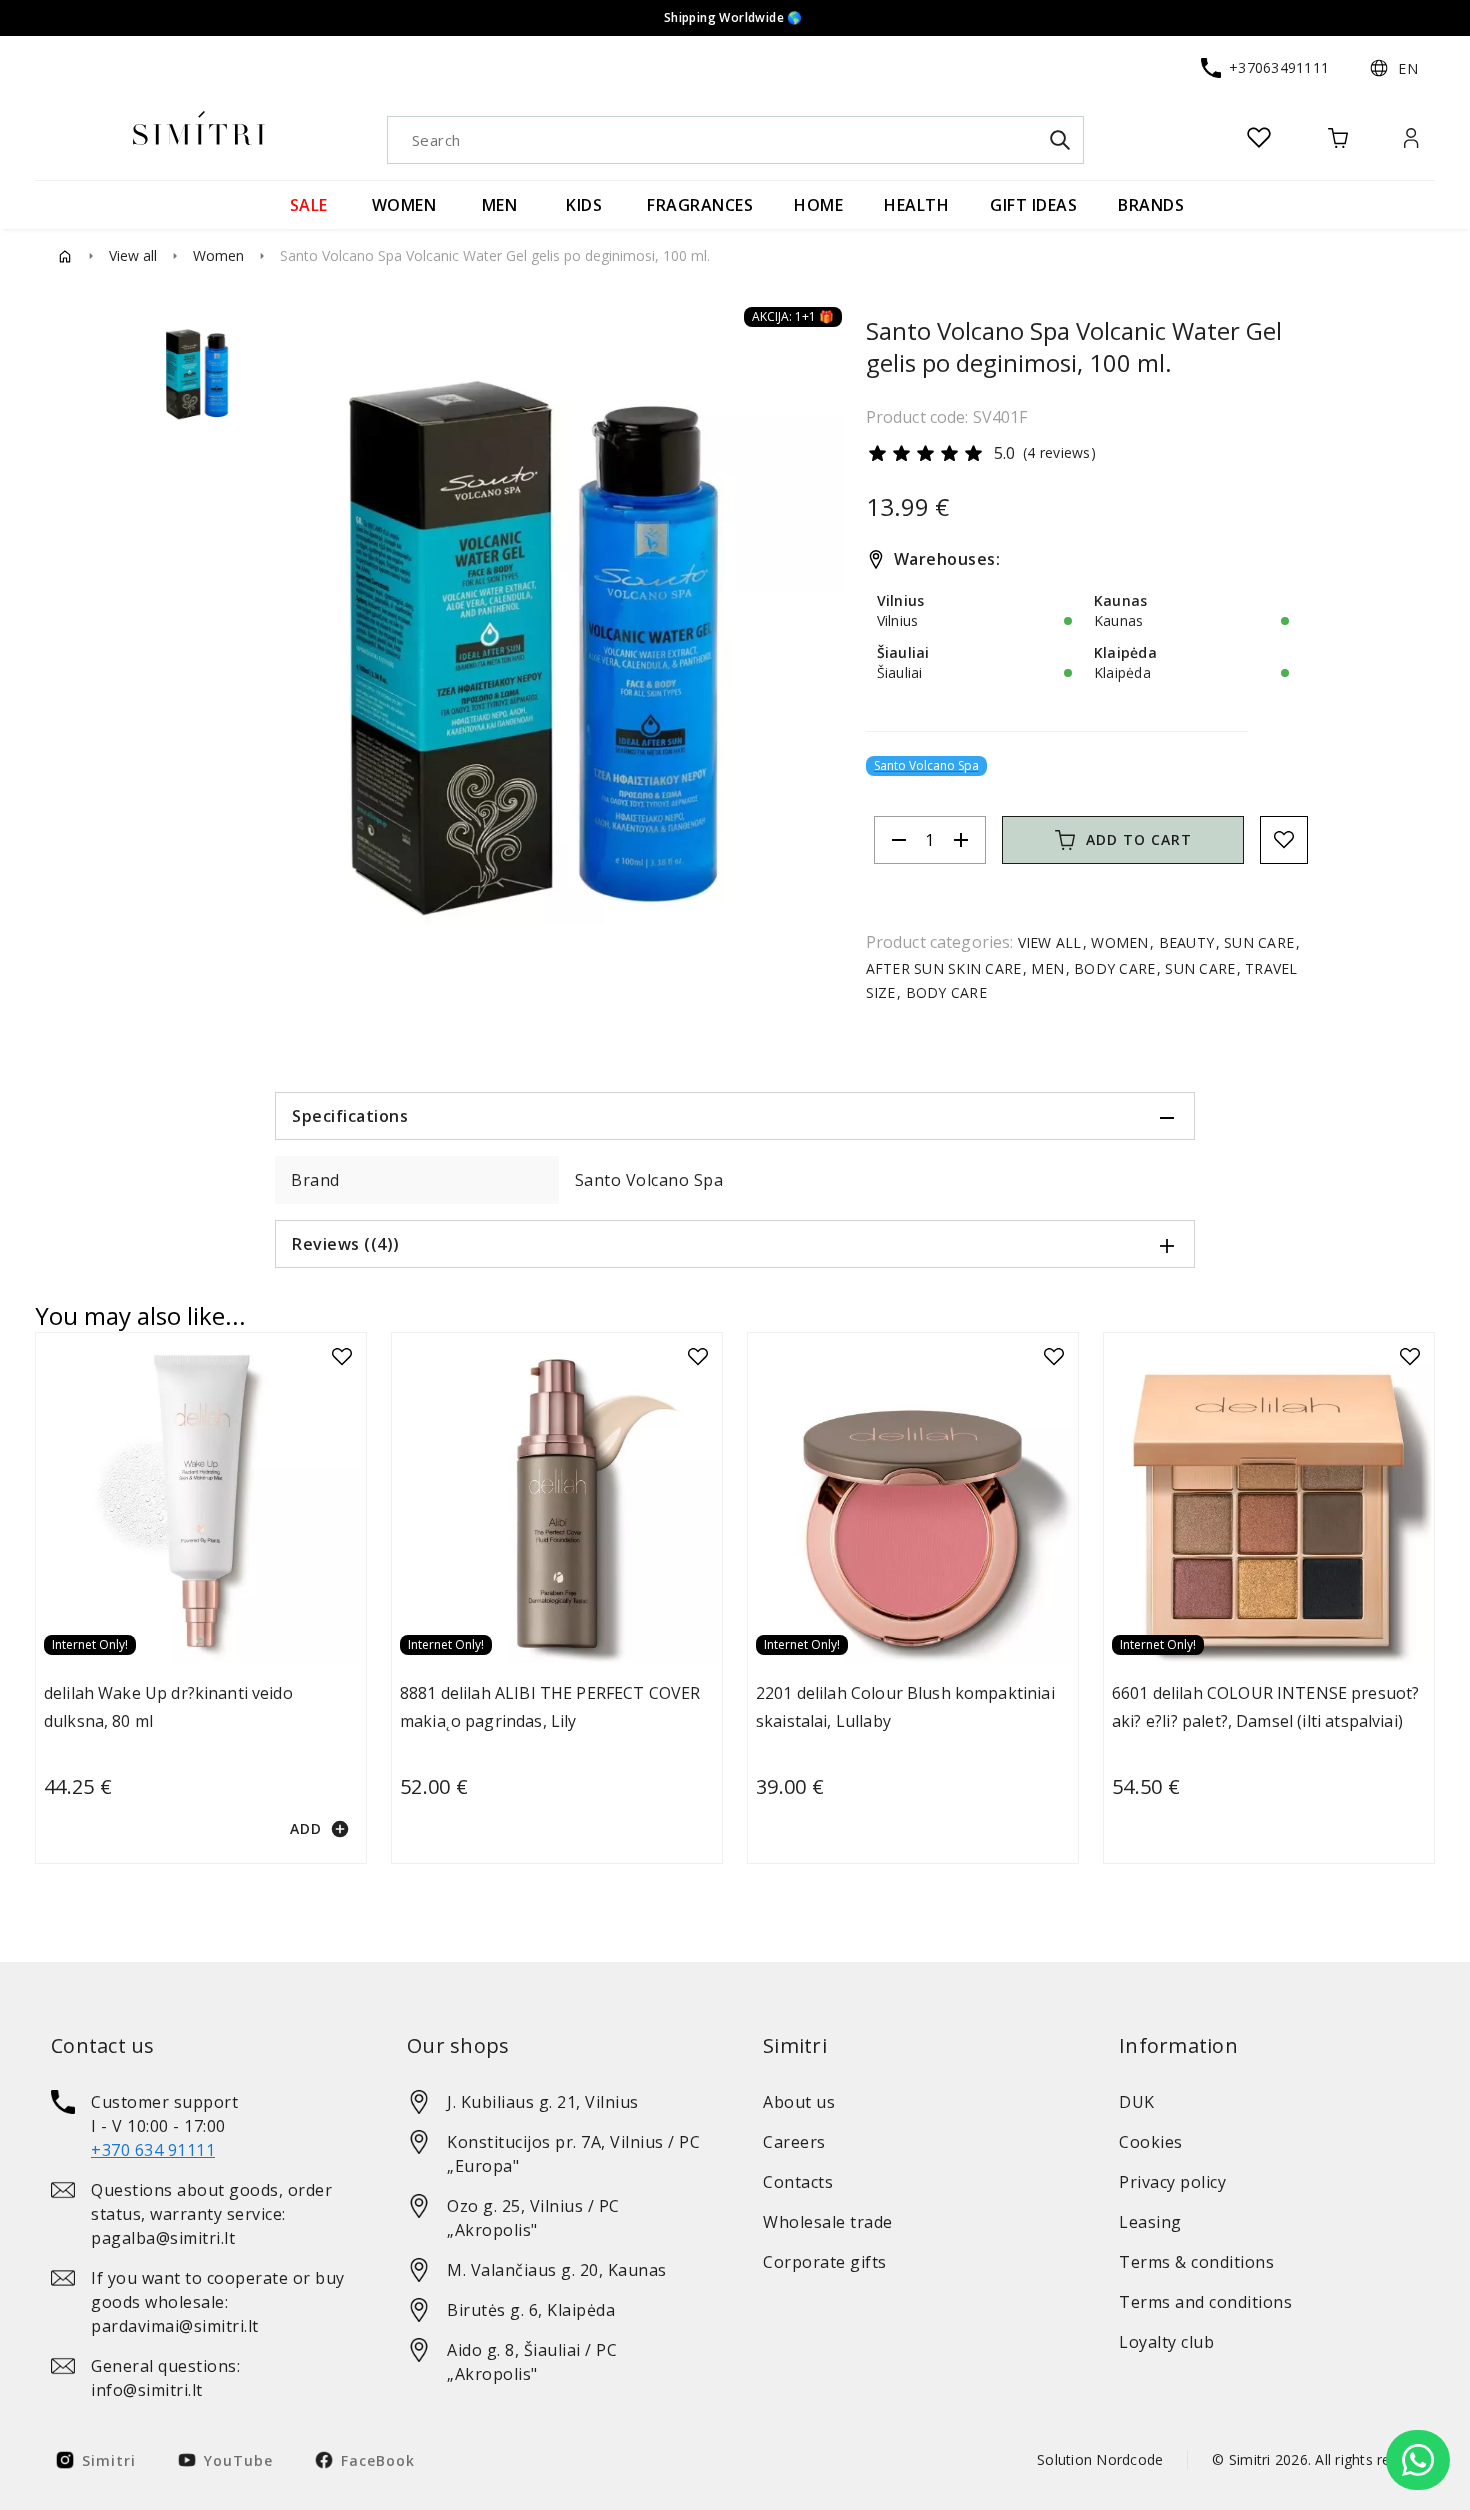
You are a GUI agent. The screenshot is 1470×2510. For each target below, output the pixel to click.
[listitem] (201, 2126)
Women (218, 271)
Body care (1115, 984)
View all (133, 271)
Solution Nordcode (1100, 2459)
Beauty (1186, 958)
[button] (1394, 84)
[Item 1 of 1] (556, 657)
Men (1047, 984)
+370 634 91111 (153, 2150)
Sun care (1259, 958)
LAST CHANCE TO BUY (727, 17)
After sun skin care (946, 984)
